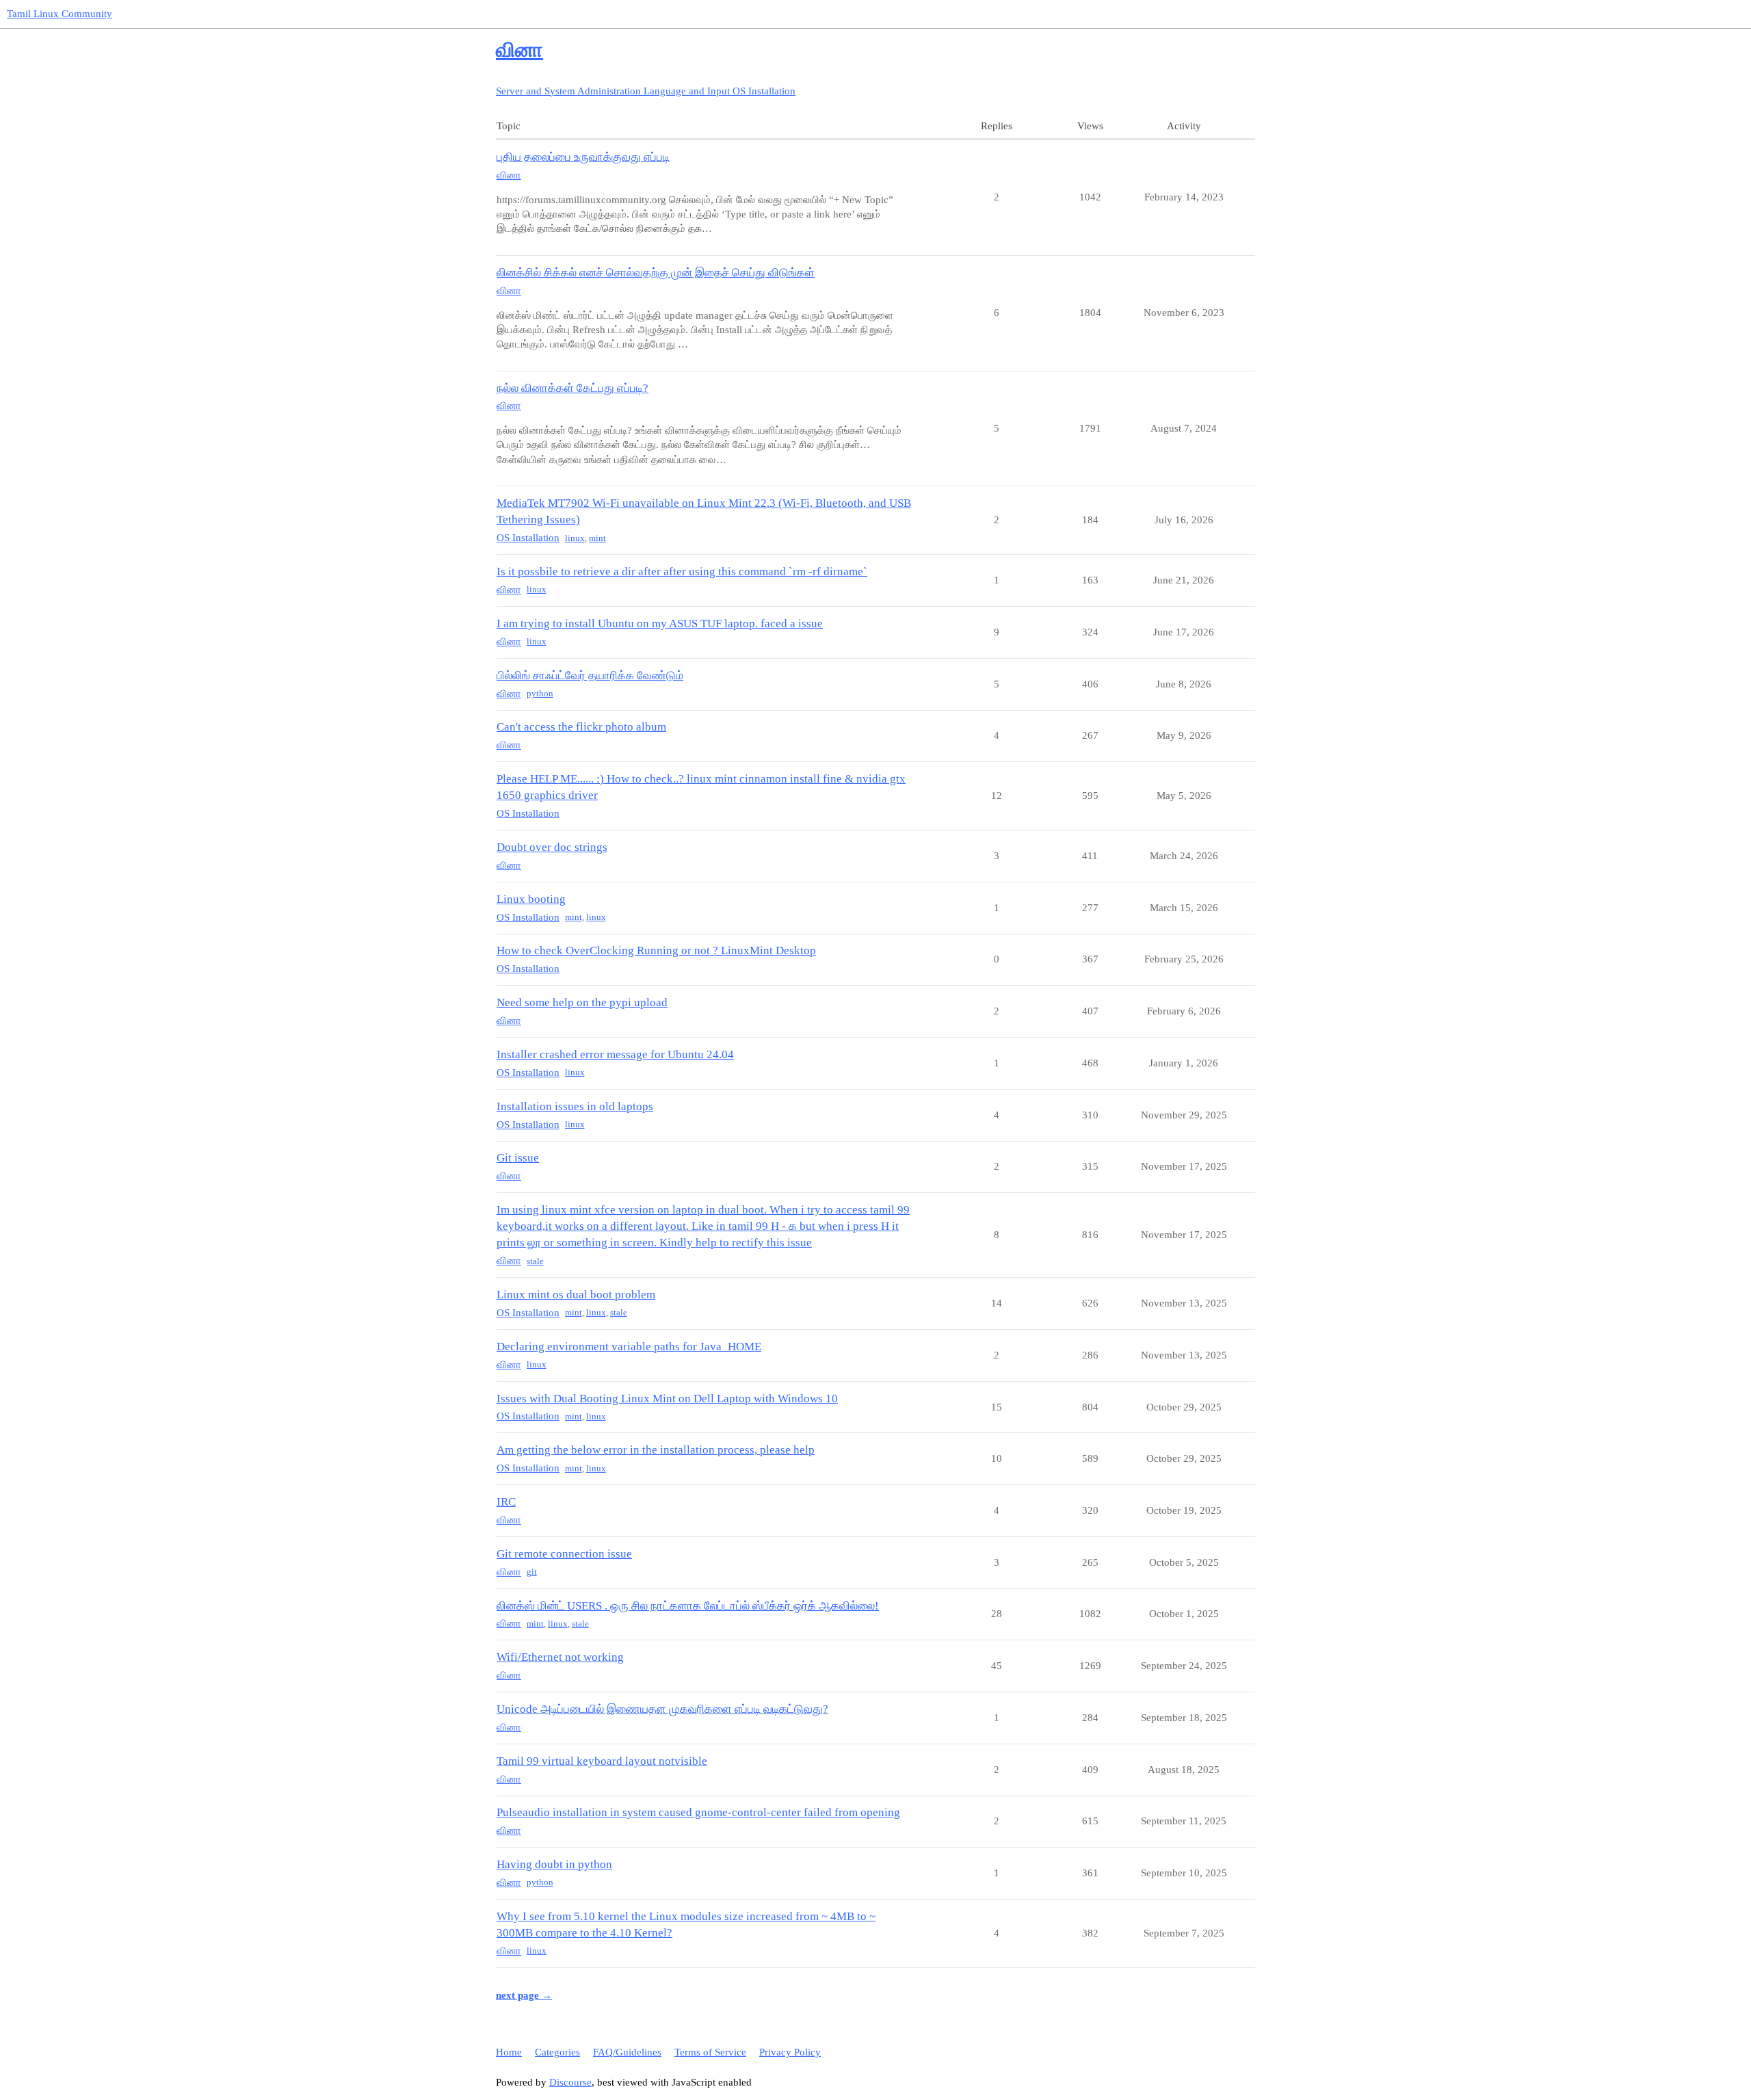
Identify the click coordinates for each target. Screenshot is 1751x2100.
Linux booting (531, 899)
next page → (524, 1995)
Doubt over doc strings (552, 847)
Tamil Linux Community (60, 14)
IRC (506, 1502)
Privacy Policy (790, 2052)
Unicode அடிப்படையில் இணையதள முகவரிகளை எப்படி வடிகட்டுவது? (662, 1709)
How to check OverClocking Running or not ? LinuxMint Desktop (656, 950)
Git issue (518, 1158)
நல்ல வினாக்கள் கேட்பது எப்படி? (572, 388)
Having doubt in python (554, 1864)
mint (597, 538)
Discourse (570, 2082)
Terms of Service (710, 2052)
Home (509, 2052)
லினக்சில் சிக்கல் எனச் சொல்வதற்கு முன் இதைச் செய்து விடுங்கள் (656, 273)
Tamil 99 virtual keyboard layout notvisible (602, 1761)
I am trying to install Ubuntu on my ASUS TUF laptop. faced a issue (660, 624)
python (540, 693)
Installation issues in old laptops (575, 1106)
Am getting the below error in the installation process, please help (656, 1450)
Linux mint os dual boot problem (576, 1295)
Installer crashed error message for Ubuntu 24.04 (615, 1054)
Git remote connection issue (564, 1554)
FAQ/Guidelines (627, 2052)
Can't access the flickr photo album (581, 727)
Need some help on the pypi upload (582, 1002)
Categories (557, 2052)
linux (575, 538)
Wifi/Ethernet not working (560, 1657)
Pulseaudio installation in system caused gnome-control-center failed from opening (698, 1812)
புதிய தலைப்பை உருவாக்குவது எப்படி (583, 157)
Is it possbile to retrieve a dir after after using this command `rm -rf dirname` (682, 572)
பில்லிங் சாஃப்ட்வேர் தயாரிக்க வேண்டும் (590, 675)
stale (535, 1261)
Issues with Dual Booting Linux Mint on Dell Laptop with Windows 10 (667, 1399)
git (532, 1572)
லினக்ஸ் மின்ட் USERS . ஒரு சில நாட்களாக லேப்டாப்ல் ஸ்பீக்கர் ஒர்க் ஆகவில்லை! (688, 1606)
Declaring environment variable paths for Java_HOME (629, 1347)
